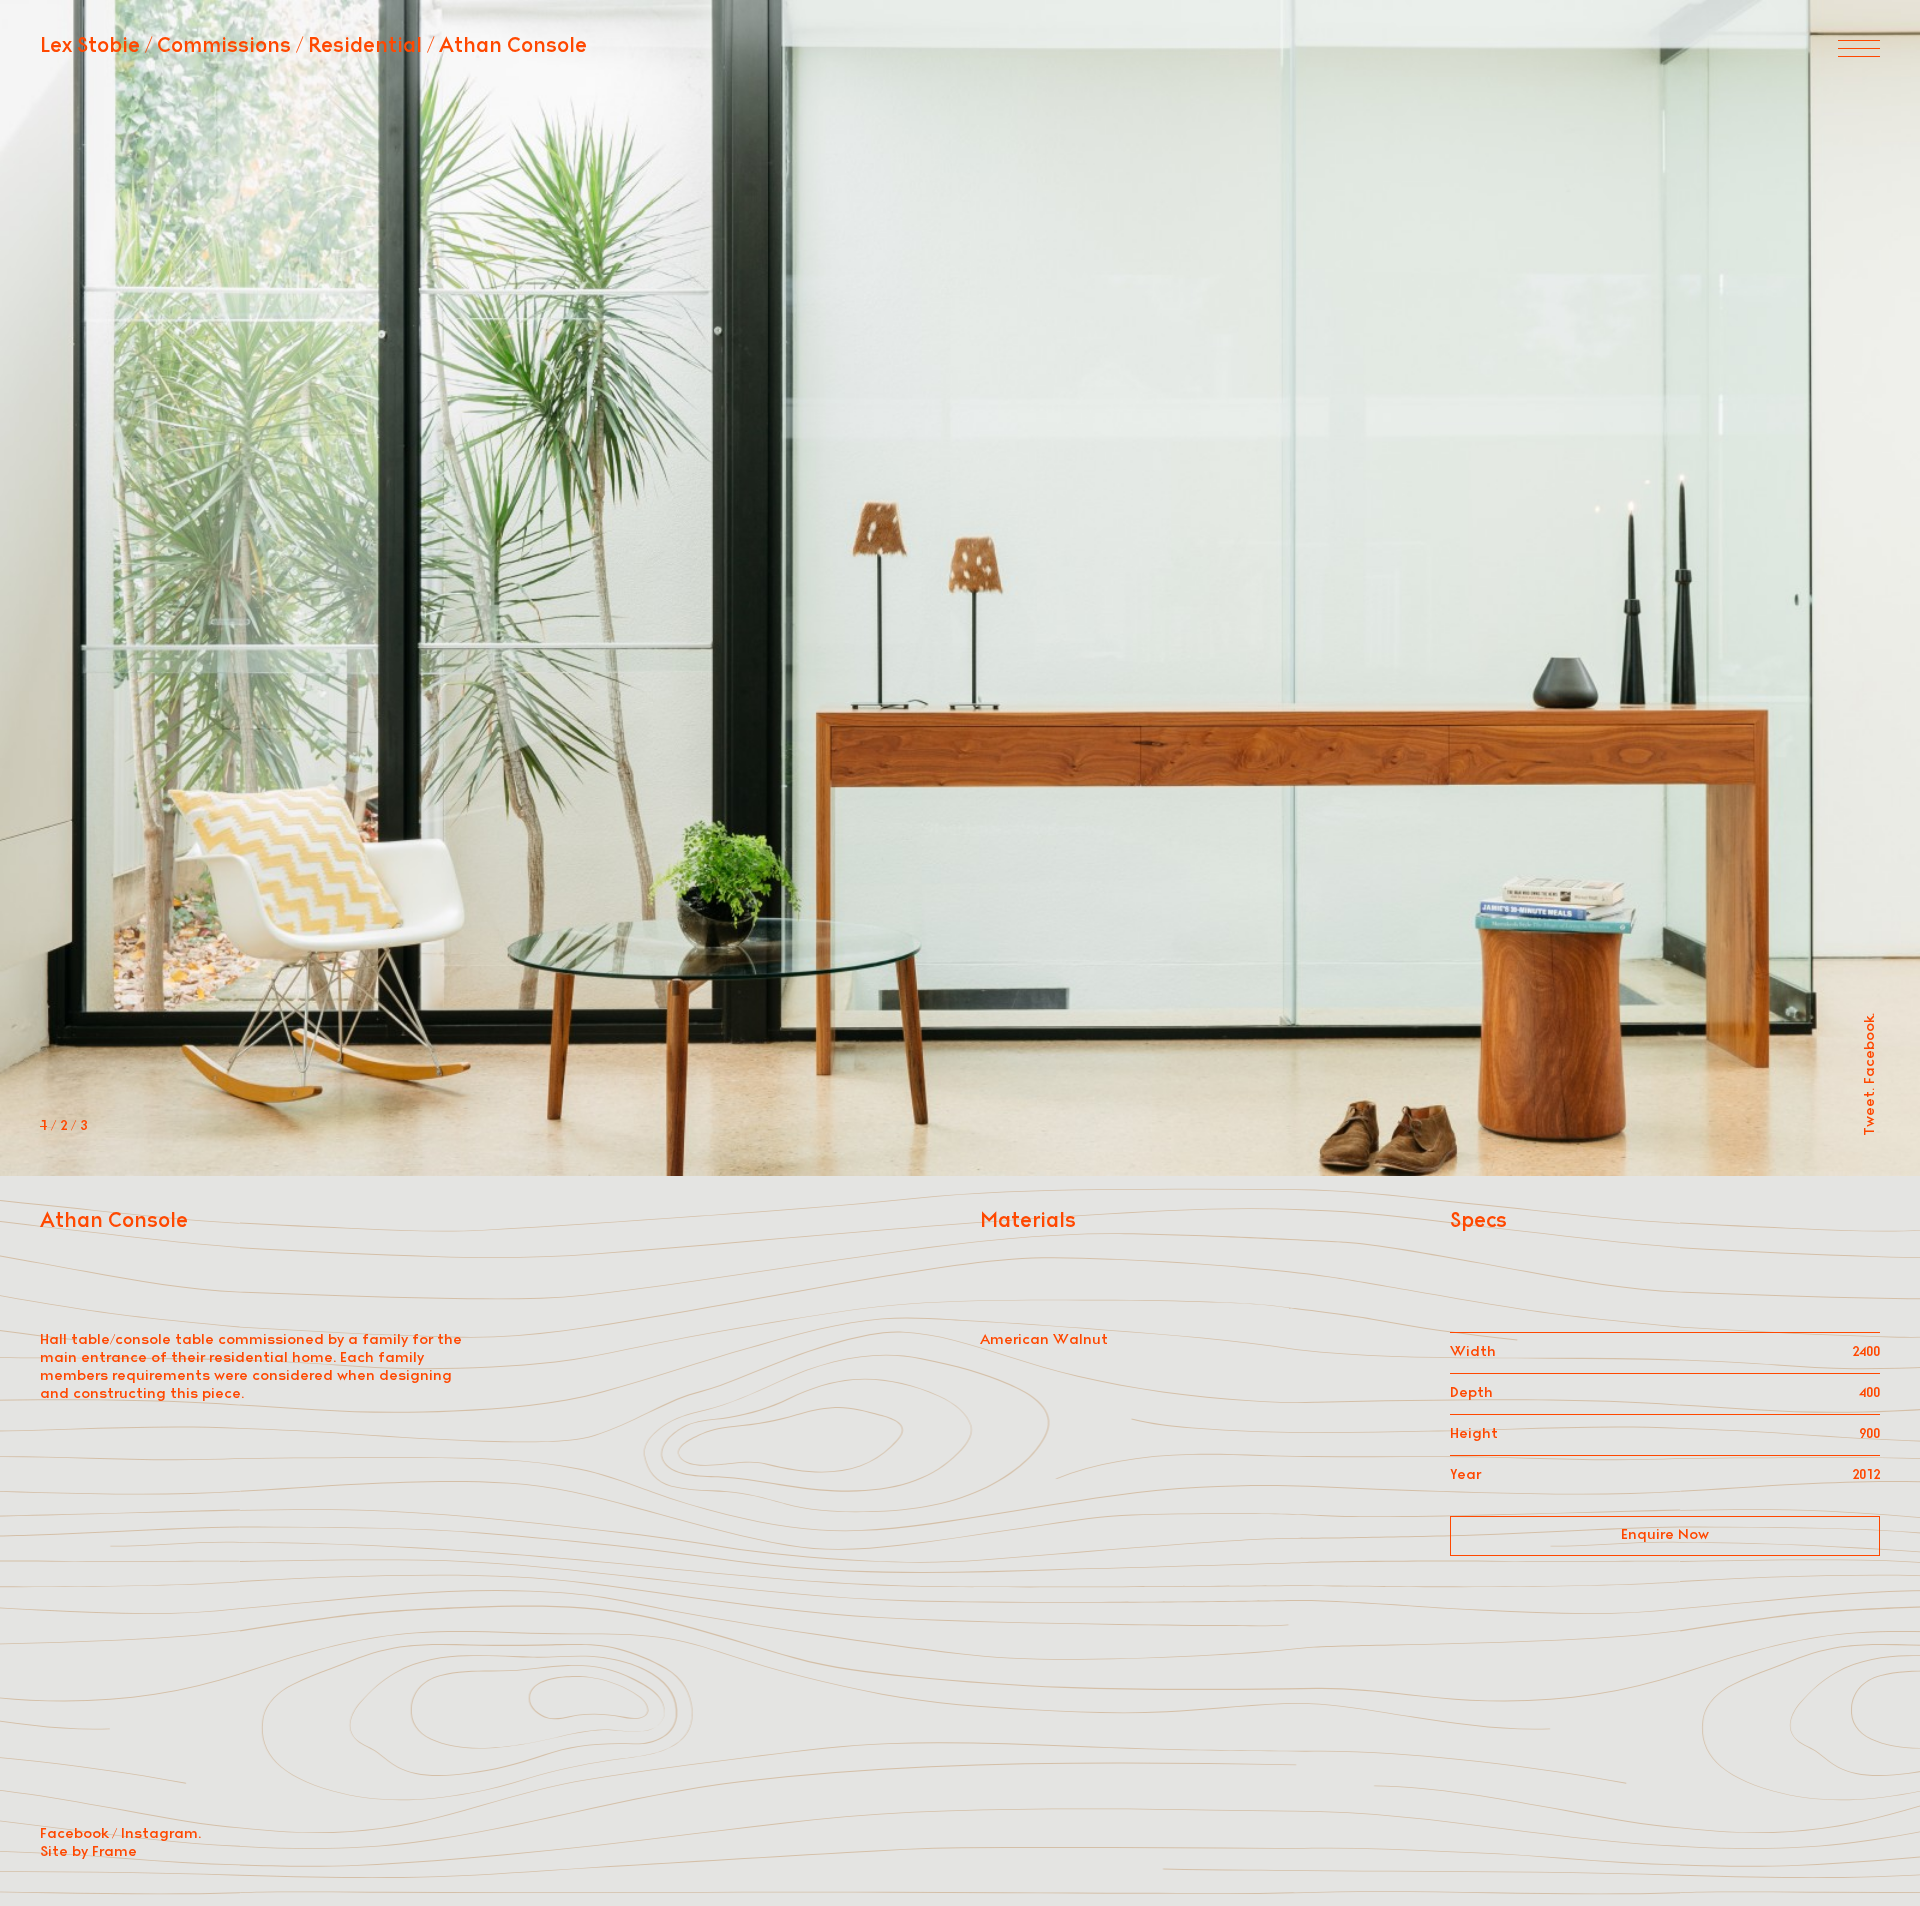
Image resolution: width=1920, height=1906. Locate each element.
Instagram (159, 1834)
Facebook (74, 1834)
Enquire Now (1665, 1535)
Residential (365, 47)
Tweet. (1870, 1112)
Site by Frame (88, 1852)
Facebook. (1870, 1048)
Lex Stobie (90, 47)
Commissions (224, 47)
